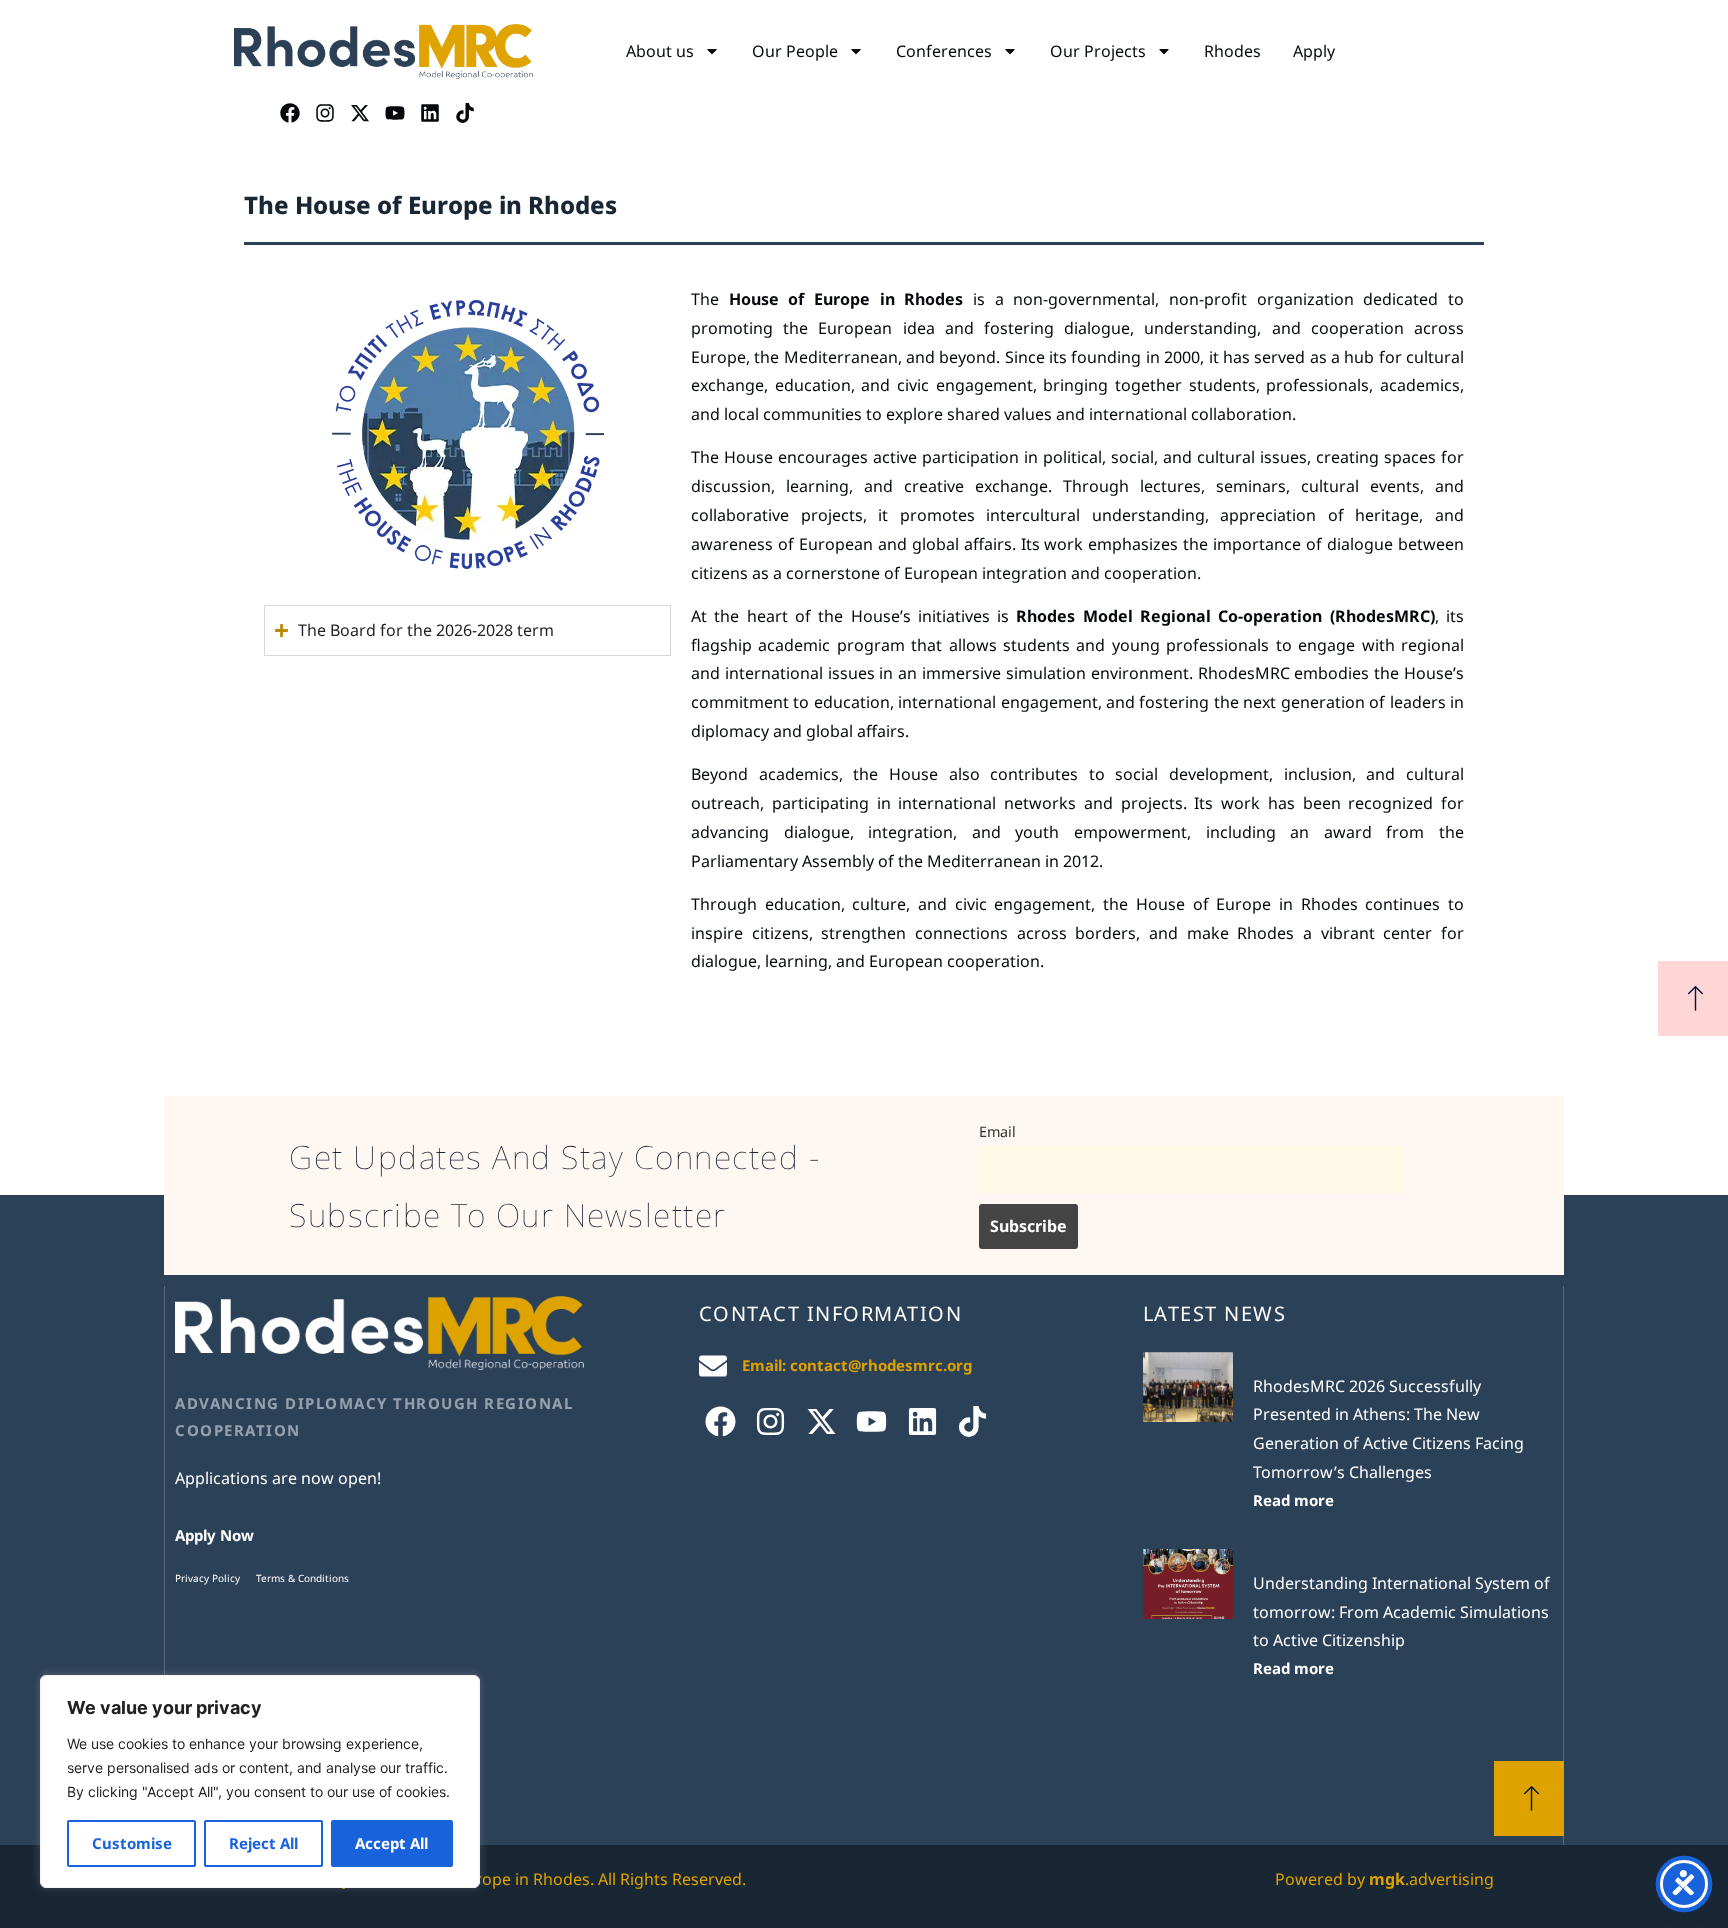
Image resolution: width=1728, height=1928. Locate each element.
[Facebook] (290, 113)
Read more (1293, 1500)
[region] (260, 1781)
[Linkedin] (430, 113)
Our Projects (1098, 51)
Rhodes (1232, 51)
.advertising (1431, 1879)
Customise (132, 1843)
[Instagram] (325, 113)
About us (660, 51)
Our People (795, 51)
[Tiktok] (465, 113)
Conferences (944, 51)
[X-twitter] (360, 113)
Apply (1314, 51)
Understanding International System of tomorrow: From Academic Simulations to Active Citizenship (1401, 1612)
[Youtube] (395, 113)
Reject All (263, 1843)
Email (997, 1131)
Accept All (391, 1843)
